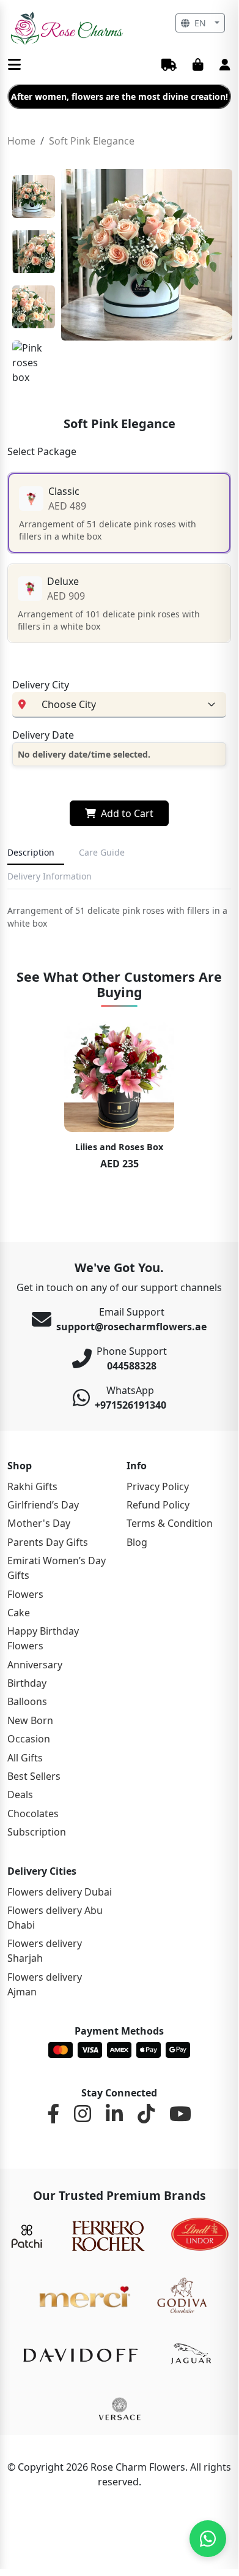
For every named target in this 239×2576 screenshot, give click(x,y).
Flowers (25, 1594)
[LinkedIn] (114, 2114)
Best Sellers (34, 1776)
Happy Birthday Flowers (43, 1638)
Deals (20, 1795)
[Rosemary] (68, 28)
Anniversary (35, 1665)
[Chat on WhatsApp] (208, 2539)
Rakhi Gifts (32, 1486)
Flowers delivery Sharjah (45, 1951)
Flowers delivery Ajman (45, 1984)
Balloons (27, 1701)
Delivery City (41, 685)
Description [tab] (31, 852)
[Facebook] (53, 2114)
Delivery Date (43, 735)
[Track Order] (169, 66)
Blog (137, 1542)
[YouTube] (180, 2114)
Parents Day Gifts (48, 1542)
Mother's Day (39, 1523)
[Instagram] (83, 2114)
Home (21, 141)
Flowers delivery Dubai (60, 1892)
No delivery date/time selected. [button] (84, 754)
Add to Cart (127, 813)
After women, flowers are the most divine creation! (119, 96)
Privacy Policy (158, 1486)
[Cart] (198, 66)
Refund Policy (158, 1505)
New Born (30, 1720)
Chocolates (33, 1813)
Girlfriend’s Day (43, 1505)
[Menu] (14, 65)
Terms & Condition (170, 1523)
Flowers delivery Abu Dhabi (55, 1918)
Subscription (37, 1832)
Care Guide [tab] (102, 852)
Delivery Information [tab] (50, 876)
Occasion (29, 1739)
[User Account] (225, 66)
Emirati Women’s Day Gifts (57, 1568)
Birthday (27, 1683)
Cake (19, 1613)
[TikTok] (146, 2114)
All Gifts (25, 1758)
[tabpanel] (119, 917)
